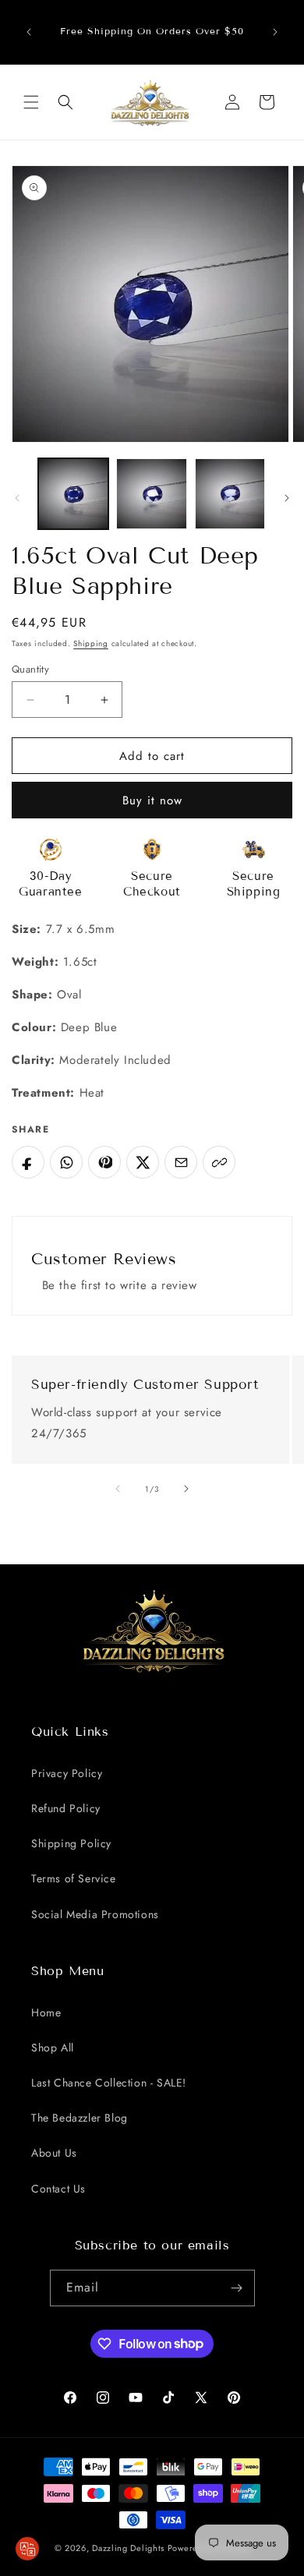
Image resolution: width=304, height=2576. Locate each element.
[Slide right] (287, 498)
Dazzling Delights (128, 2548)
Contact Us (58, 2189)
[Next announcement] (275, 32)
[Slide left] (17, 498)
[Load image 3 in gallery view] (230, 493)
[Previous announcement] (29, 32)
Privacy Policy (67, 1773)
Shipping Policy (71, 1843)
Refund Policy (66, 1808)
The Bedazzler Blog (80, 2118)
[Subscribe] (237, 2288)
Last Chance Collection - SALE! (109, 2083)
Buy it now (152, 800)
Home (46, 2012)
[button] (31, 102)
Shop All (53, 2048)
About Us (54, 2153)
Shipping (91, 643)
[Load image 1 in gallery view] (73, 493)
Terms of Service (74, 1878)
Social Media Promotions (95, 1914)
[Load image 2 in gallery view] (151, 493)
